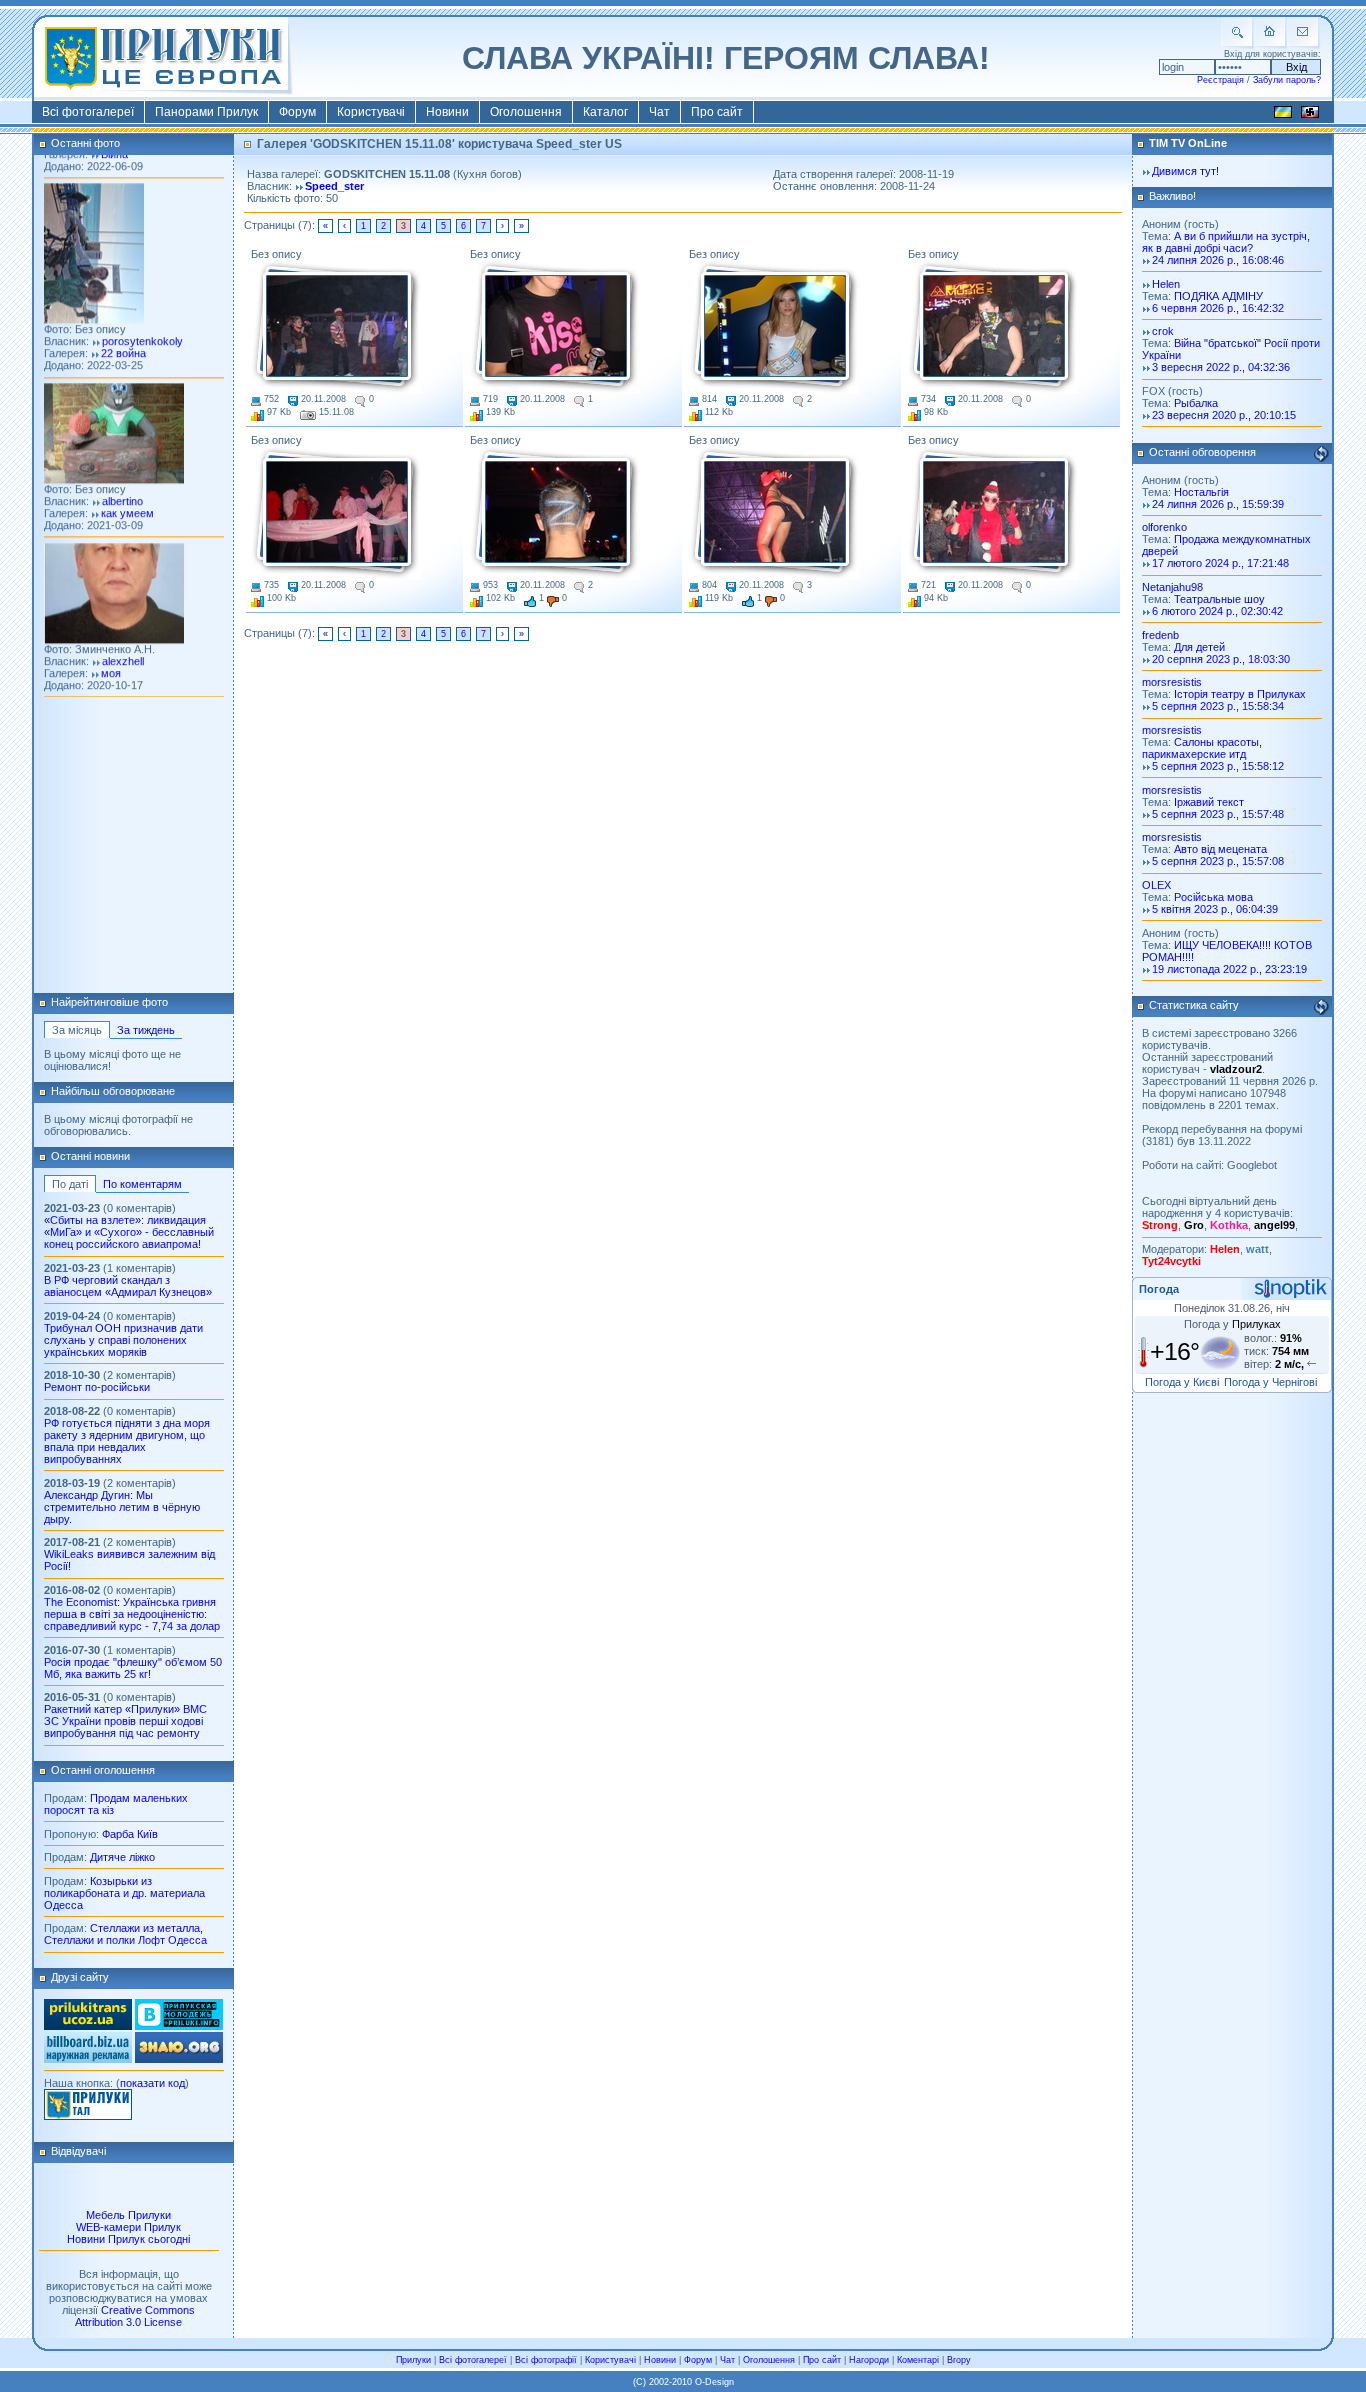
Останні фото (85, 143)
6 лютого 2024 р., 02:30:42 (1217, 611)
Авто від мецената (1220, 849)
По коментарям (142, 1184)
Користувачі (371, 112)
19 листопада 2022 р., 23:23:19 (1229, 969)
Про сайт (717, 112)
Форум (297, 112)
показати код (152, 2083)
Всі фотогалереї (88, 112)
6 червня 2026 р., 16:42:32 (1218, 308)
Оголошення (526, 112)
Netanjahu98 (1172, 587)
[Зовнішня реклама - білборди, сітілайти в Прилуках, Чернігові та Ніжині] (88, 2059)
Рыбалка (1196, 403)
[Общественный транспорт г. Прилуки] (88, 2026)
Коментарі (918, 2360)
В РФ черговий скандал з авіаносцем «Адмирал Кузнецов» (128, 1286)
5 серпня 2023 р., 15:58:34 (1218, 706)
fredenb (1160, 635)
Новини (447, 112)
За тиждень (146, 1030)
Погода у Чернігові (1270, 1382)
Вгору (959, 2360)
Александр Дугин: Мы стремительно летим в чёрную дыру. (122, 1507)
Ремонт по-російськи (97, 1387)
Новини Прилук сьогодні (128, 2239)
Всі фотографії (546, 2360)
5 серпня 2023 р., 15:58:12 (1218, 766)
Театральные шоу (1219, 599)
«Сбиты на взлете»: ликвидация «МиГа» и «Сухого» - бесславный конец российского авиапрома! (129, 1232)
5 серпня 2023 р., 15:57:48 (1218, 814)
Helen (1166, 284)
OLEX (1156, 885)
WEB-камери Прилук (128, 2227)
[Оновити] (1321, 454)
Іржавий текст (1209, 802)
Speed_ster (334, 186)
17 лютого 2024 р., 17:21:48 (1220, 563)
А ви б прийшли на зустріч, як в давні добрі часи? (1226, 242)
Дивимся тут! (1185, 171)
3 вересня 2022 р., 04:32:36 (1221, 367)
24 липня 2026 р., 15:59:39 (1218, 504)
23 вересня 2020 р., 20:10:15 (1224, 415)
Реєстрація (1220, 80)
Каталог (605, 112)
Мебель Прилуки (128, 2215)
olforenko (1164, 527)
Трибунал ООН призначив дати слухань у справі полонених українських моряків (123, 1340)
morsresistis (1172, 682)
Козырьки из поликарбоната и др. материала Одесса (124, 1893)
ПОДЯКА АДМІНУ (1218, 296)
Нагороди (869, 2360)
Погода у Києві (1182, 1382)
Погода (1159, 1289)
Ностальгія (1201, 492)
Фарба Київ (130, 1834)
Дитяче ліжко (122, 1857)
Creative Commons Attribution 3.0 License (135, 2316)
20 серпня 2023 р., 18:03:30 (1221, 659)
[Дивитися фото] (336, 327)
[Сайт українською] (1283, 115)
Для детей (1199, 647)
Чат (659, 112)
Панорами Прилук (206, 112)
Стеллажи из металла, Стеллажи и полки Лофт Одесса (125, 1934)
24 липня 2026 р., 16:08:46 (1218, 260)
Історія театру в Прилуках (1240, 694)
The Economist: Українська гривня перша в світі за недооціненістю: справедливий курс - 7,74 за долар (132, 1614)
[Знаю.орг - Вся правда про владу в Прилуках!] (179, 2059)
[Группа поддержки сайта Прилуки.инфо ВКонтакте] (179, 2026)
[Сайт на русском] (1310, 115)
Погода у (1232, 1324)
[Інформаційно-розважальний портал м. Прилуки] (88, 2116)
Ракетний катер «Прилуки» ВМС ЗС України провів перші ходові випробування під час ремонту (125, 1721)
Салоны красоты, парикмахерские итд (1202, 748)
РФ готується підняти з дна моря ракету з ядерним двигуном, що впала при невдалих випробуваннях (127, 1441)
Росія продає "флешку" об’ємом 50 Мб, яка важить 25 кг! (133, 1668)
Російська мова (1213, 897)
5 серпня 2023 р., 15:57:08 (1218, 861)
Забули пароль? (1287, 80)
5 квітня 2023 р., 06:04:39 (1215, 909)
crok (1163, 331)
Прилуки (413, 2360)
